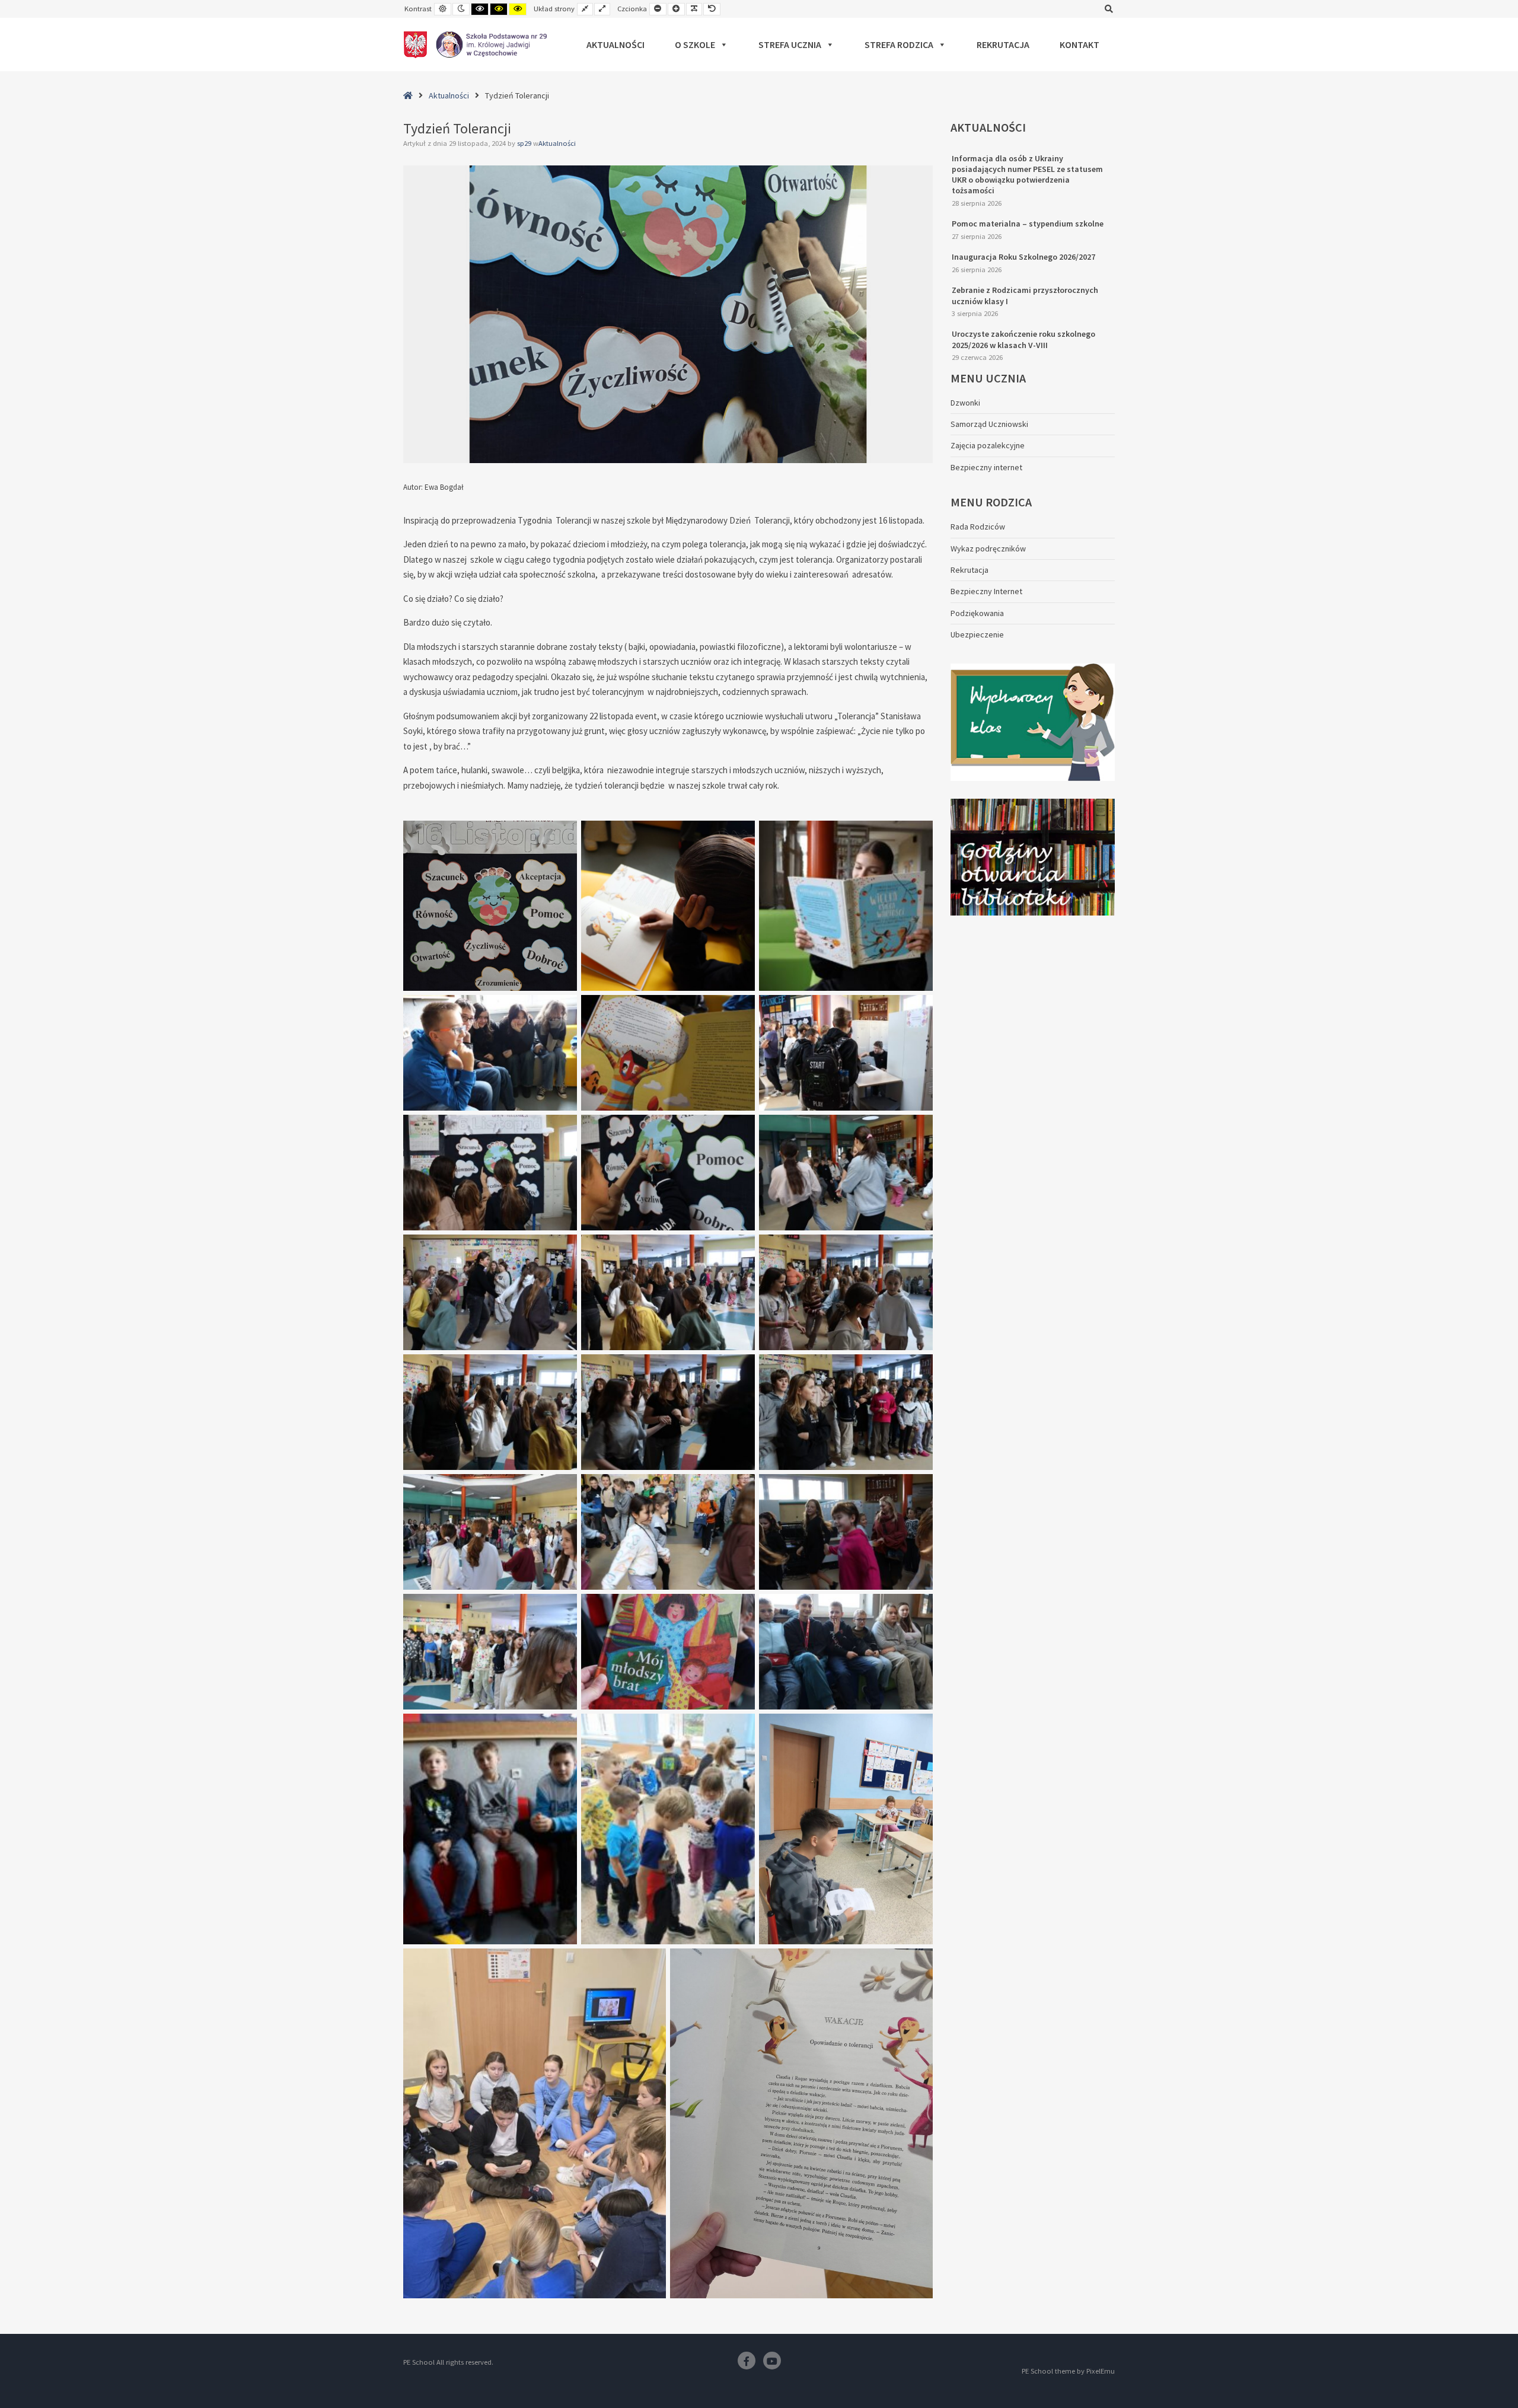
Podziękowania (977, 613)
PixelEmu (1101, 2371)
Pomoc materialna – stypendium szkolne (1028, 224)
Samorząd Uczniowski (989, 424)
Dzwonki (965, 403)
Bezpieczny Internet (986, 591)
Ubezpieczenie (977, 634)
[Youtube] (772, 2361)
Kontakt (1079, 44)
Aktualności (616, 44)
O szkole (695, 44)
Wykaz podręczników (988, 548)
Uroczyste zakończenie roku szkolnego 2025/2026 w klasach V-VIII (1023, 339)
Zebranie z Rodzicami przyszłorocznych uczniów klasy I (1025, 295)
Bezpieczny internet (986, 467)
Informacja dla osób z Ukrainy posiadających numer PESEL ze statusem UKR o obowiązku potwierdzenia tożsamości (1027, 175)
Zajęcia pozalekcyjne (988, 445)
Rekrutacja (1003, 44)
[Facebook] (747, 2361)
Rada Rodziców (978, 527)
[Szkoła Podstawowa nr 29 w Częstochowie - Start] (475, 44)
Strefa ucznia (790, 44)
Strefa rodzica (899, 44)
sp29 (525, 143)
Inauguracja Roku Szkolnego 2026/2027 (1023, 257)
